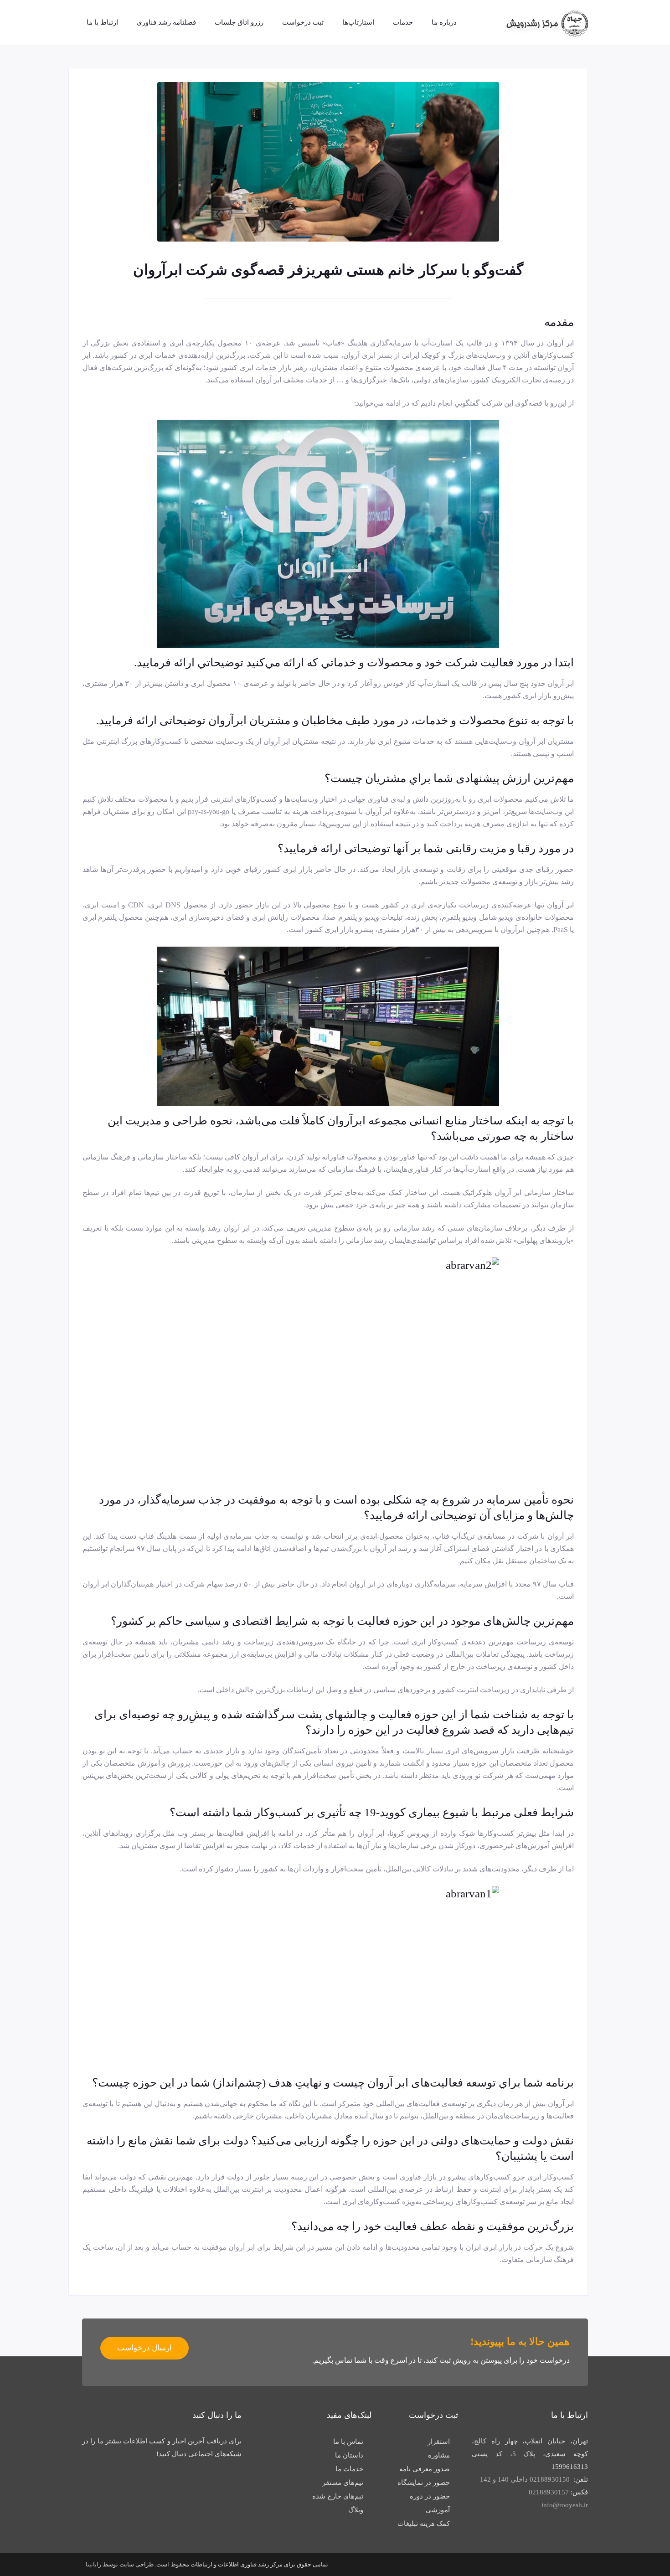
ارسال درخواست (144, 2348)
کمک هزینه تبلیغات (424, 2524)
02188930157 (549, 2492)
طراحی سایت (137, 2564)
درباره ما (444, 22)
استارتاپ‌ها (358, 22)
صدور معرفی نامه (425, 2469)
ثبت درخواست (303, 22)
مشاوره (439, 2455)
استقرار (439, 2442)
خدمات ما (349, 2469)
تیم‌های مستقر (343, 2483)
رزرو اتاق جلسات (239, 22)
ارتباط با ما (102, 22)
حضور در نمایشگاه (424, 2483)
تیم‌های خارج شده (338, 2496)
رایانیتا (93, 2564)
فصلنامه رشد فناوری (166, 22)
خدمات (403, 22)
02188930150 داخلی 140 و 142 (525, 2479)
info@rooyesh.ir (565, 2505)
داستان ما (349, 2455)
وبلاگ (356, 2510)
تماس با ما (348, 2442)
